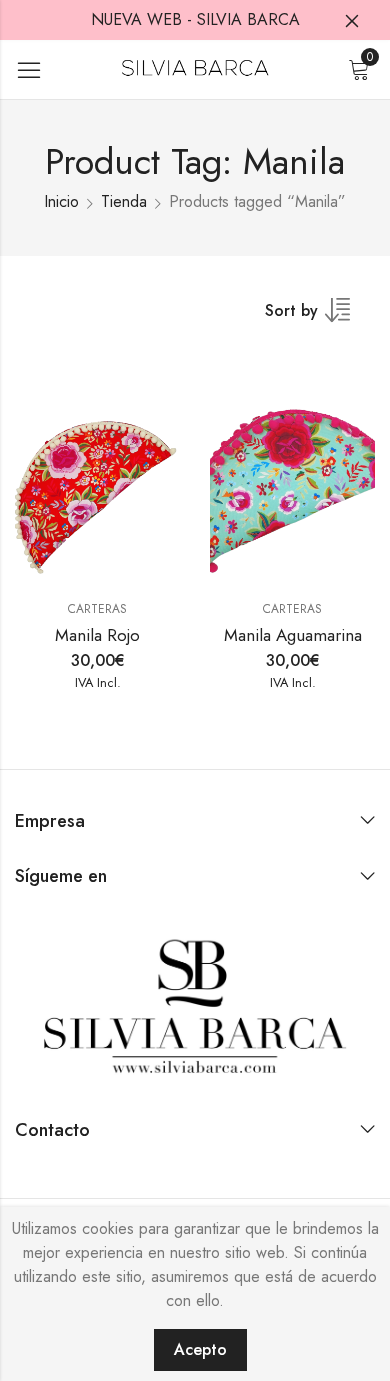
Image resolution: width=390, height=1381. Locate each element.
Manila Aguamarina (293, 635)
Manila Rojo (97, 635)
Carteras (97, 609)
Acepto (200, 1349)
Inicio (61, 201)
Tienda (124, 201)
